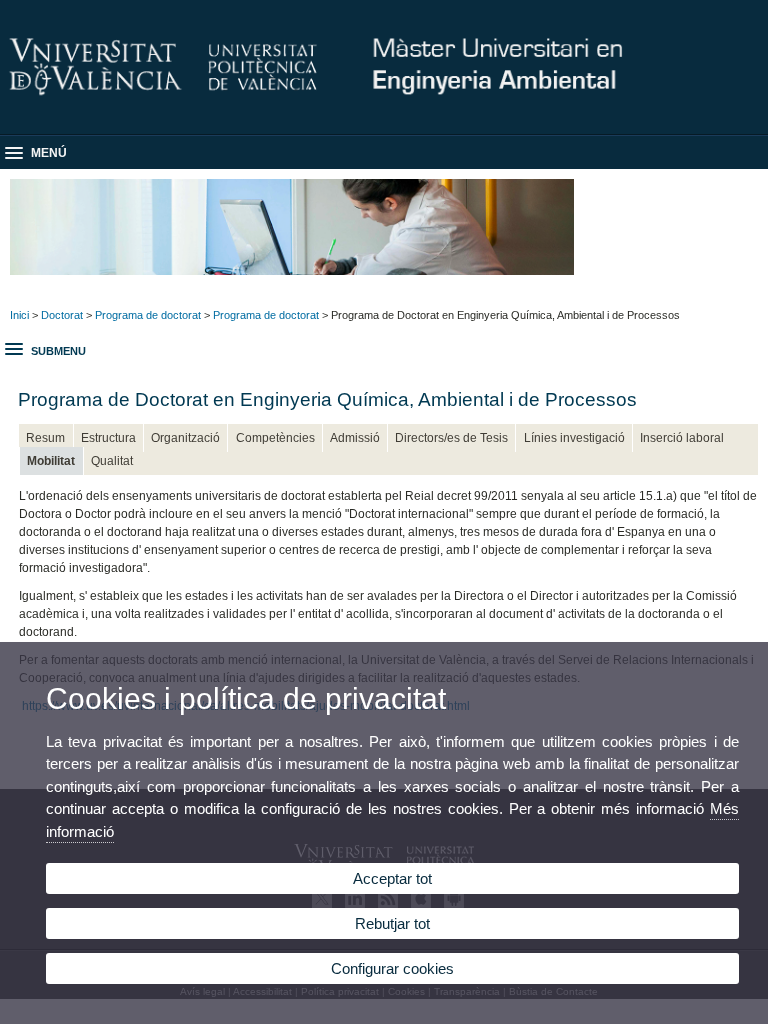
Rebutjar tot (392, 923)
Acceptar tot (392, 878)
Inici (19, 315)
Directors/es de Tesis (451, 438)
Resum (45, 438)
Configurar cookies (392, 968)
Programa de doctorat (148, 315)
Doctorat (62, 315)
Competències (275, 438)
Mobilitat (51, 461)
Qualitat (112, 461)
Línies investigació (574, 438)
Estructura (108, 438)
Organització (185, 438)
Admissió (355, 438)
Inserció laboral (682, 438)
